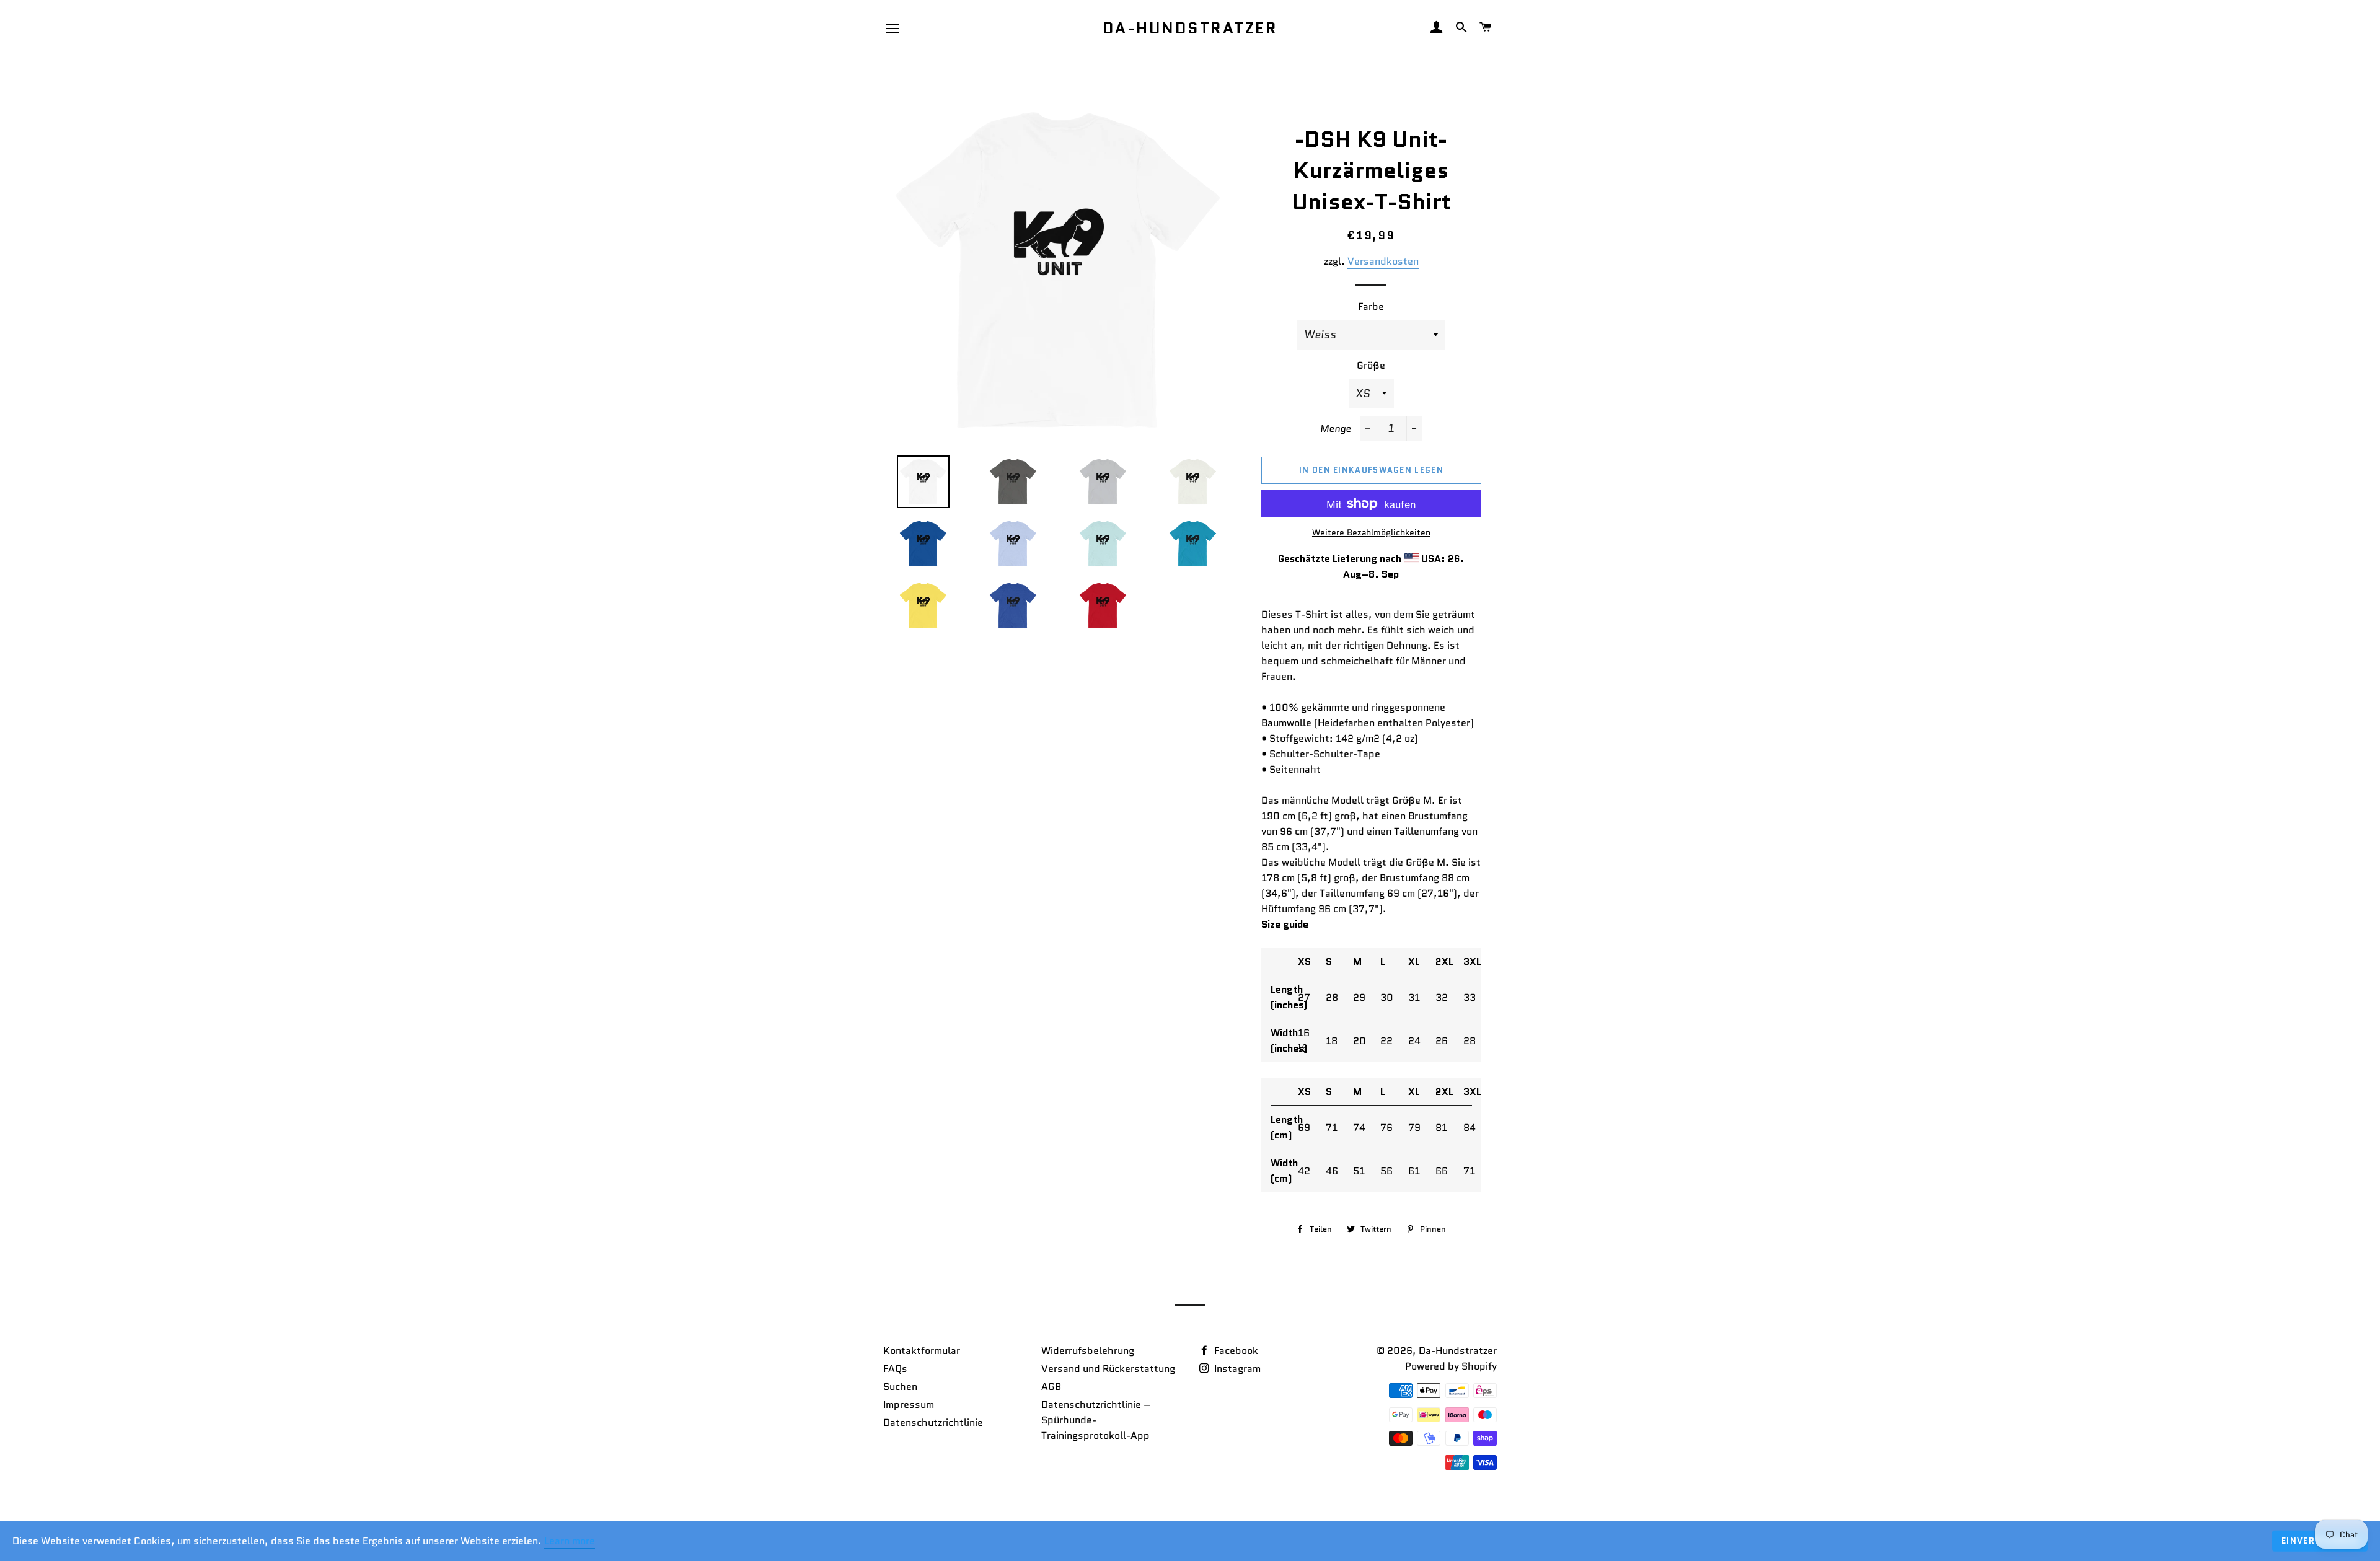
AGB (1051, 1387)
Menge (1336, 429)
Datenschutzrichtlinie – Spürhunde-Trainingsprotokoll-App (1096, 1420)
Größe (1371, 365)
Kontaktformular (922, 1351)
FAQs (895, 1369)
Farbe (1371, 306)
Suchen (900, 1387)
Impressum (909, 1405)
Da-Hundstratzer (1190, 28)
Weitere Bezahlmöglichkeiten (1371, 532)
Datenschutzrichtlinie (933, 1422)
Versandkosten (1383, 261)
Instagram (1236, 1369)
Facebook (1235, 1351)
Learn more (570, 1541)
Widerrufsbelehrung (1088, 1351)
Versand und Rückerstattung (1108, 1369)
